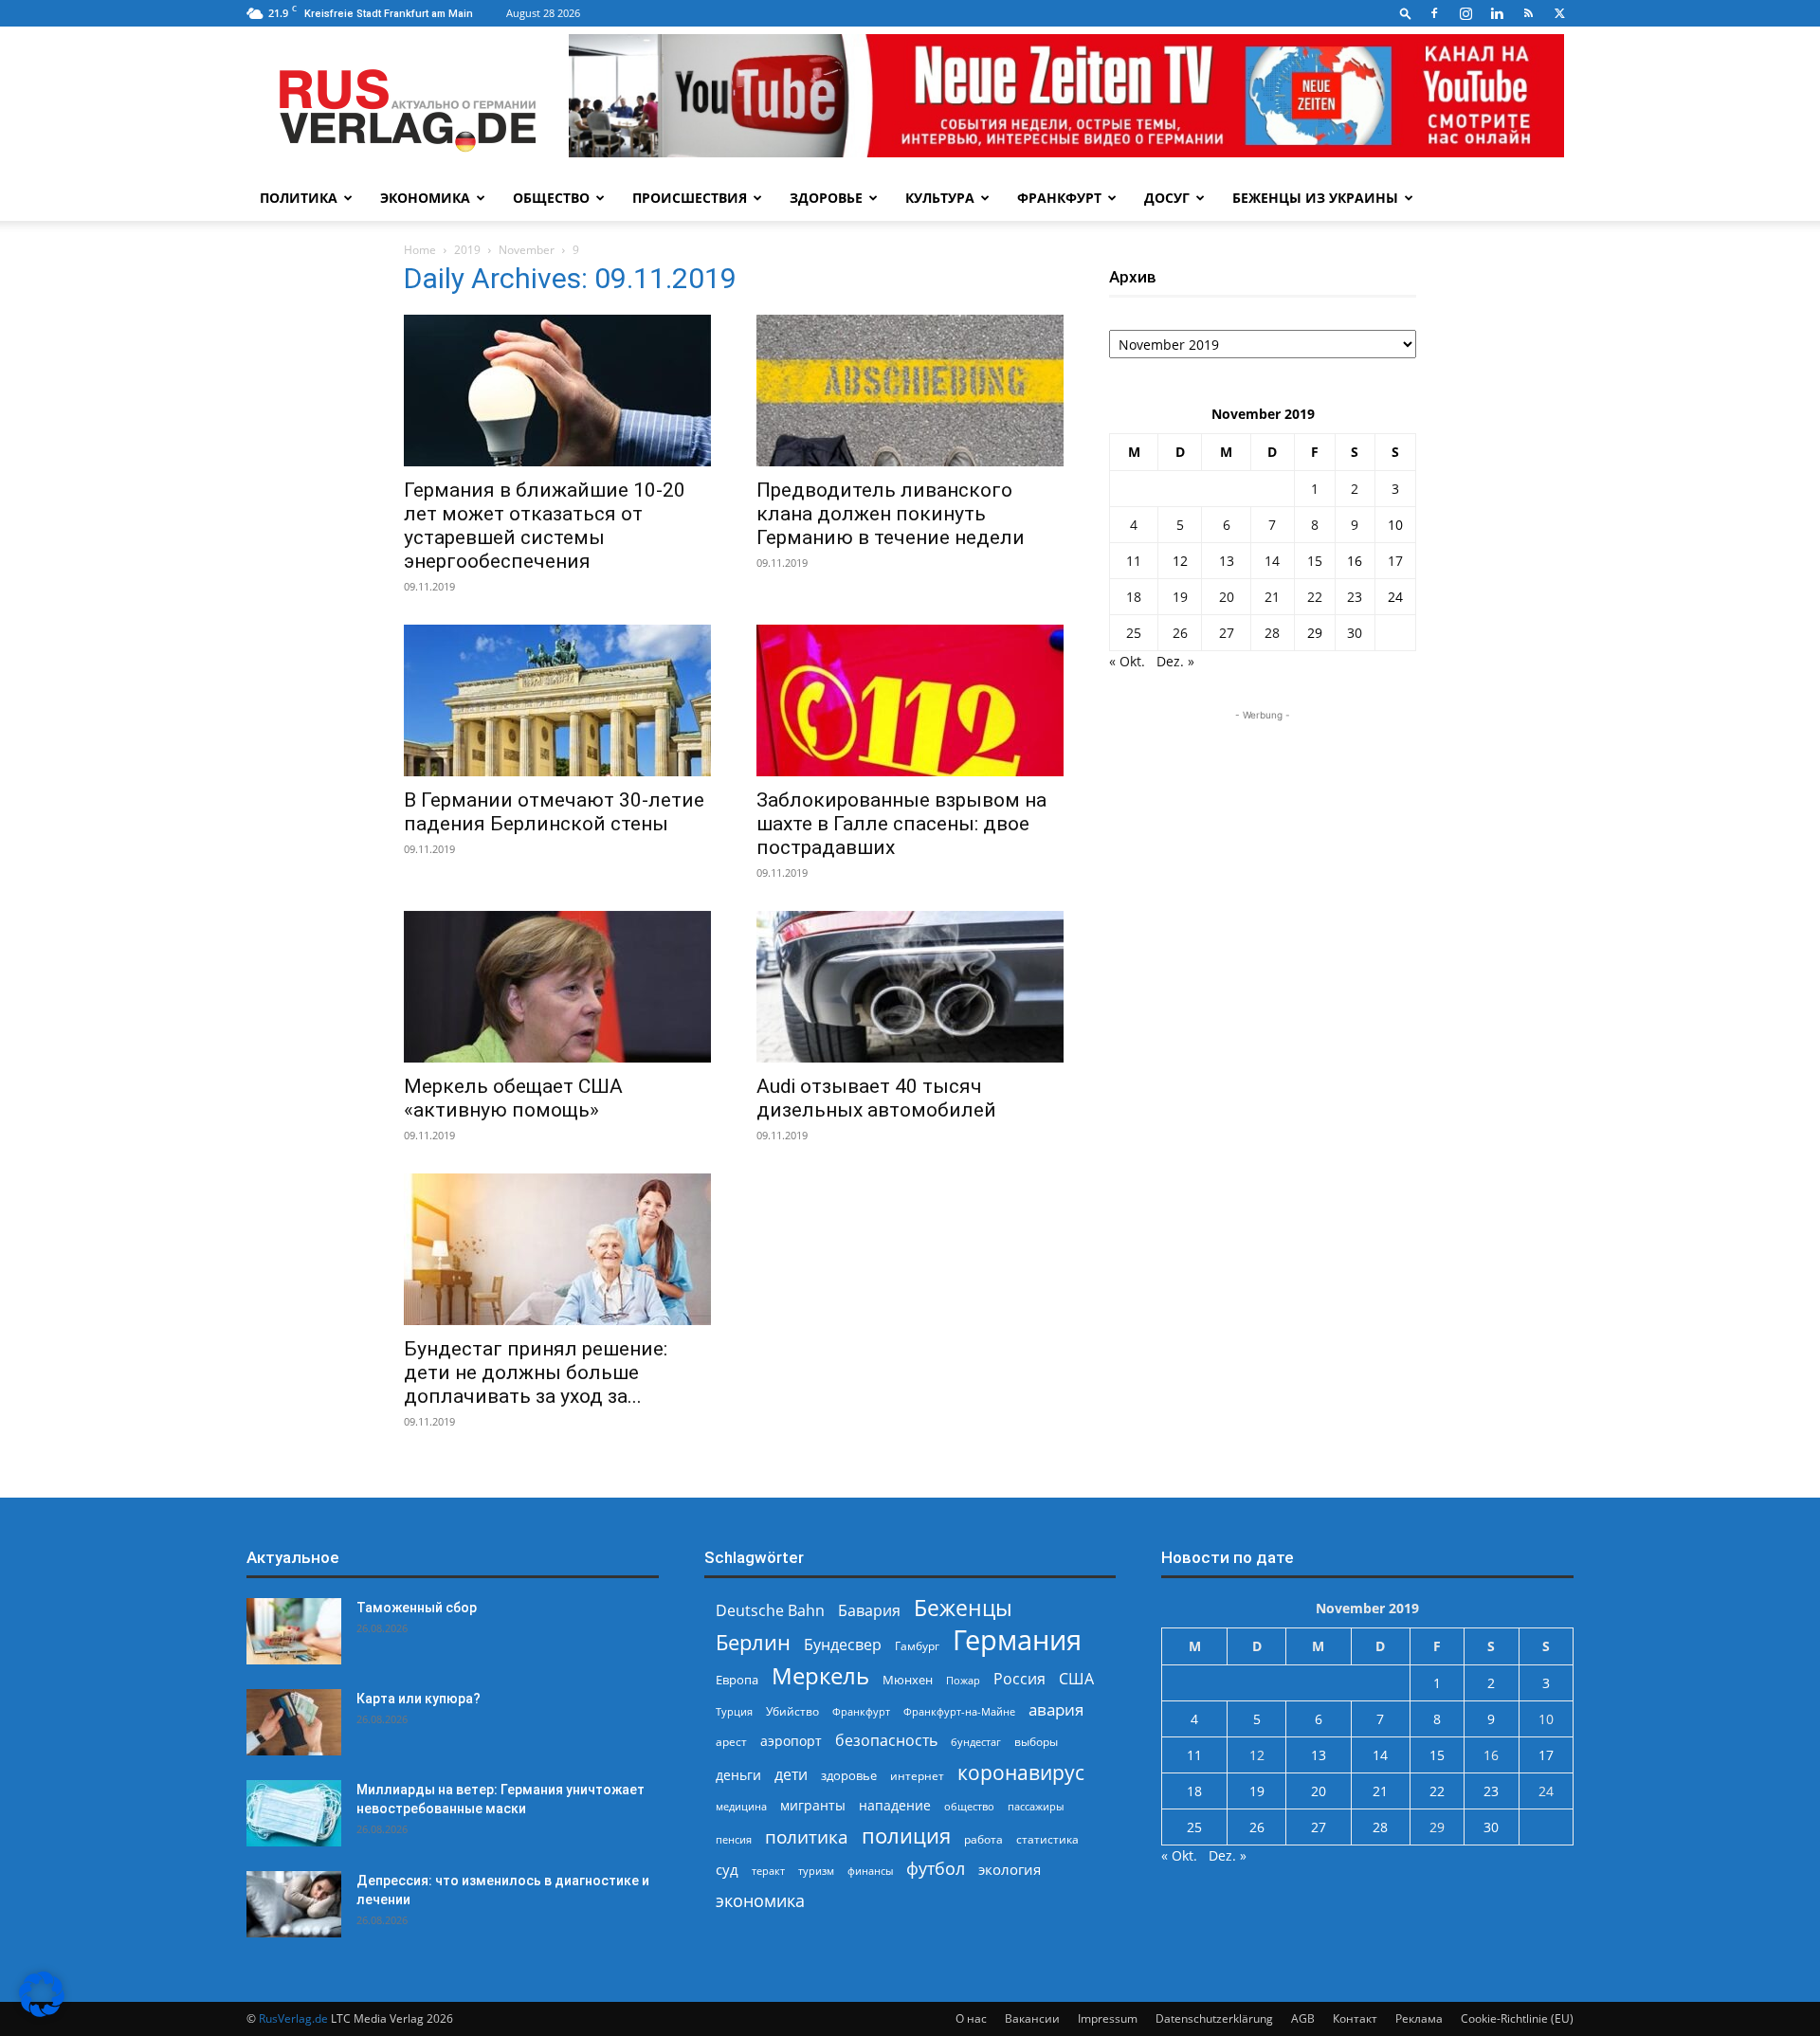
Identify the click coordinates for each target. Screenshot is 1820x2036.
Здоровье (826, 198)
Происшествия (690, 198)
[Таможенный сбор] (294, 1631)
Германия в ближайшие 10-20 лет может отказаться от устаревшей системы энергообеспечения (545, 526)
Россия (1019, 1679)
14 (1272, 561)
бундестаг (976, 1742)
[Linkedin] (1497, 13)
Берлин (753, 1642)
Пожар (963, 1680)
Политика (299, 198)
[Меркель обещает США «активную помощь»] (557, 987)
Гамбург (917, 1646)
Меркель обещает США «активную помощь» (513, 1098)
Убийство (792, 1711)
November (527, 250)
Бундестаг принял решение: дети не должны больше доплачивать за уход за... (536, 1372)
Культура (940, 198)
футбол (936, 1869)
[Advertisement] (1263, 844)
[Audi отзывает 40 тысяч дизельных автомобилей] (910, 987)
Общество (551, 198)
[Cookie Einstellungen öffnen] (42, 2012)
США (1076, 1679)
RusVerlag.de (293, 2018)
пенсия (734, 1839)
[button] (1406, 13)
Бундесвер (843, 1645)
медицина (741, 1806)
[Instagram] (1465, 13)
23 (1355, 597)
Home (420, 250)
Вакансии (1032, 2018)
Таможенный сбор (417, 1608)
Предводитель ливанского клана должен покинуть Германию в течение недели (891, 514)
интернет (917, 1775)
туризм (816, 1871)
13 (1227, 561)
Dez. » (1175, 661)
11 (1134, 561)
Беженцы (963, 1608)
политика (807, 1836)
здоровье (849, 1775)
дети (791, 1775)
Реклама (1419, 2018)
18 (1134, 597)
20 (1227, 597)
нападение (895, 1805)
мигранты (813, 1805)
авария (1056, 1709)
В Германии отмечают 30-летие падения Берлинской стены (554, 812)
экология (1010, 1869)
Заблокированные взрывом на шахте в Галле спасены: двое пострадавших (901, 824)
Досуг (1167, 198)
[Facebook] (1434, 13)
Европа (737, 1680)
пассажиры (1036, 1806)
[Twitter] (1559, 13)
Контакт (1355, 2018)
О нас (971, 2018)
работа (983, 1839)
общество (969, 1806)
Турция (734, 1711)
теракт (768, 1871)
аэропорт (791, 1741)
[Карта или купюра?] (294, 1722)
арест (731, 1742)
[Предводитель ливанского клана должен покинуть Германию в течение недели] (910, 391)
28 (1272, 633)
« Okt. (1127, 661)
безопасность (886, 1741)
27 (1227, 633)
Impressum (1108, 2018)
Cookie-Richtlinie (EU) (1517, 2018)
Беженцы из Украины (1315, 198)
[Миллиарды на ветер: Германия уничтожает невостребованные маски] (294, 1813)
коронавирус (1021, 1772)
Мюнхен (908, 1680)
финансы (870, 1871)
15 (1315, 561)
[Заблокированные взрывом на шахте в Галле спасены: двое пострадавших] (910, 700)
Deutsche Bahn (770, 1611)
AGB (1303, 2018)
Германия (1017, 1640)
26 (1180, 633)
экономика (760, 1900)
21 (1272, 597)
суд (727, 1869)
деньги (738, 1775)
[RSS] (1528, 13)
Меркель (820, 1675)
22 (1315, 597)
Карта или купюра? (419, 1699)
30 (1355, 633)
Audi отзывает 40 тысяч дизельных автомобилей (876, 1098)
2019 (467, 250)
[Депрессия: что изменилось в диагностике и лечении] (294, 1904)
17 (1395, 561)
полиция (906, 1836)
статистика (1047, 1839)
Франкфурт (1059, 198)
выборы (1036, 1742)
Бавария (869, 1611)
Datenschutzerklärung (1214, 2018)
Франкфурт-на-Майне (959, 1711)
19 (1180, 597)
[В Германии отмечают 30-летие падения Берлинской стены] (557, 700)
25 (1134, 633)
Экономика (425, 198)
